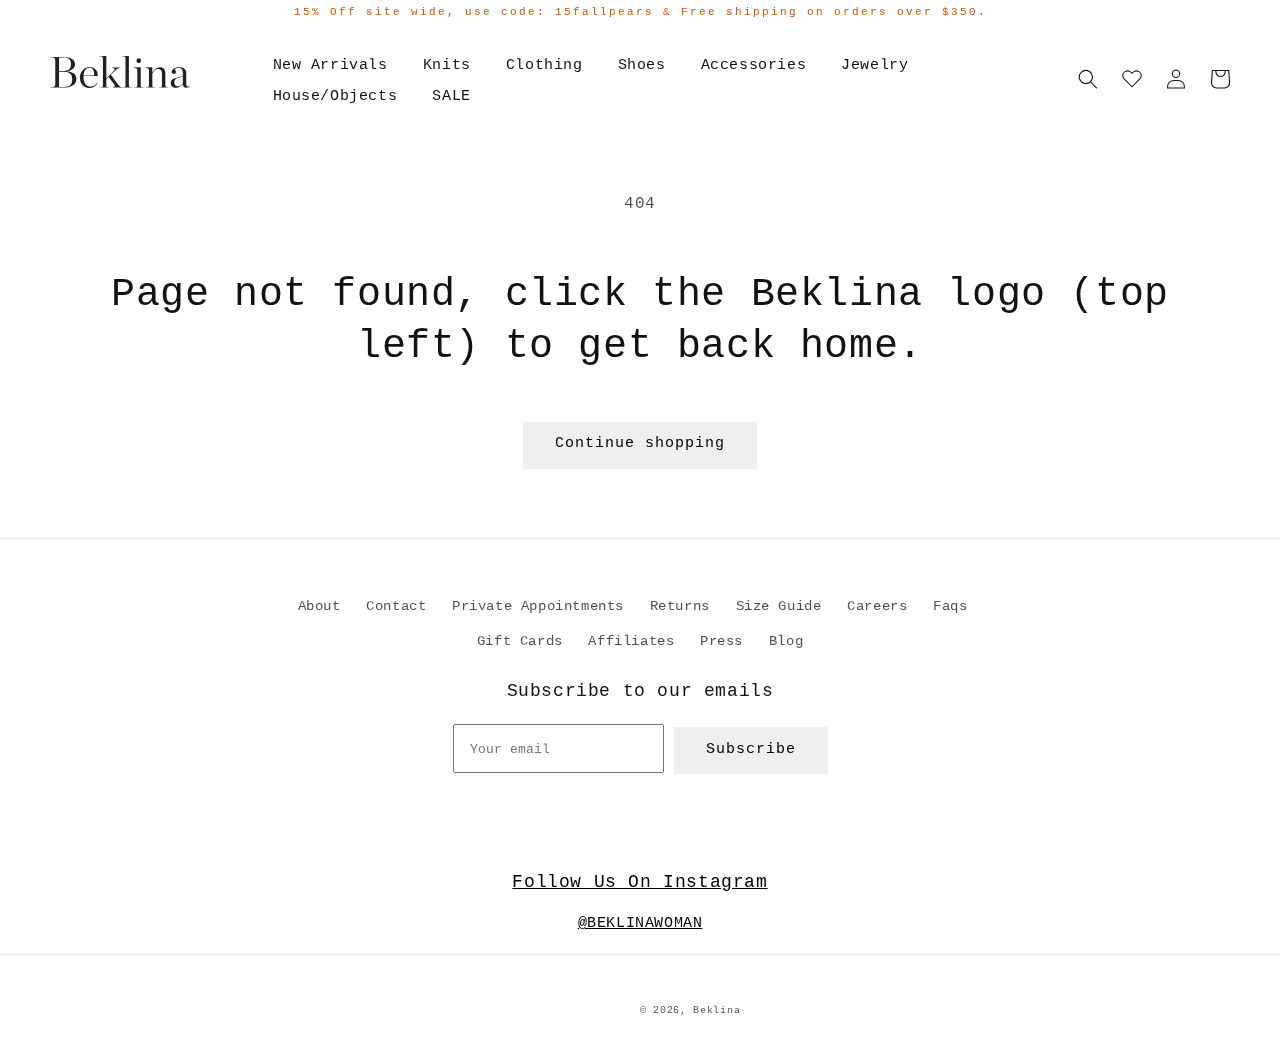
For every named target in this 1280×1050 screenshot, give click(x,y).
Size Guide (779, 606)
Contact (396, 606)
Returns (680, 606)
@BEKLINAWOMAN (640, 923)
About (319, 606)
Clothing (544, 65)
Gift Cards (520, 641)
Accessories (754, 65)
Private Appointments (538, 606)
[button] (1088, 79)
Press (721, 641)
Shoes (642, 65)
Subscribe (751, 749)
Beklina (716, 1010)
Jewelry (874, 65)
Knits (447, 65)
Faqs (950, 606)
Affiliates (631, 641)
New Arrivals (330, 65)
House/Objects (335, 96)
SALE (451, 96)
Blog (786, 641)
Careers (877, 606)
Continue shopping (640, 443)
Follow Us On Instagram (639, 882)
